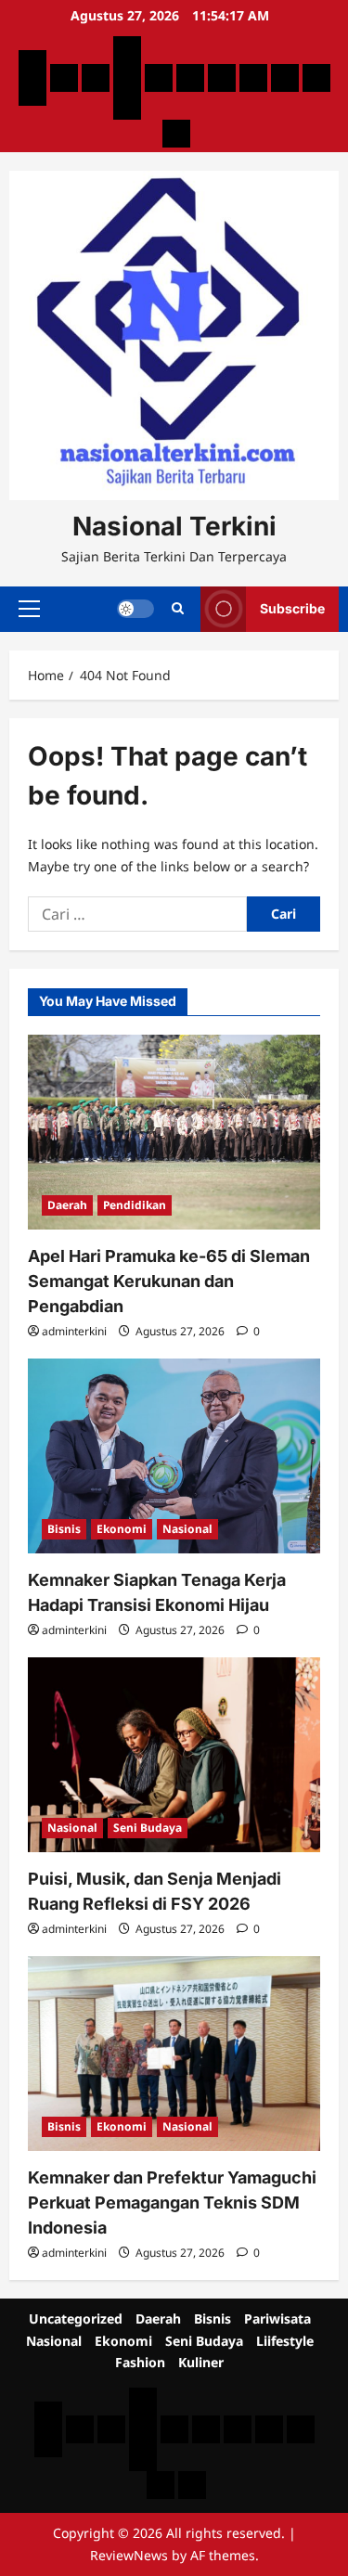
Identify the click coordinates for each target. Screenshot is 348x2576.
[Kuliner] (316, 78)
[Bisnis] (96, 78)
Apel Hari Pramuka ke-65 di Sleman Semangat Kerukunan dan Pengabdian (169, 1281)
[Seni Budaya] (222, 78)
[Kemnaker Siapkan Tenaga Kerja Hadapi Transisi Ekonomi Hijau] (174, 1456)
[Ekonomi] (190, 78)
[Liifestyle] (253, 78)
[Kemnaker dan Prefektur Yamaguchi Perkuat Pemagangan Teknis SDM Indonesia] (174, 2054)
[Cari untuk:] (137, 914)
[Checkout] (127, 106)
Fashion (140, 2362)
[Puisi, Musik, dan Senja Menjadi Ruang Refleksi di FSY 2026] (174, 1755)
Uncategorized (76, 2318)
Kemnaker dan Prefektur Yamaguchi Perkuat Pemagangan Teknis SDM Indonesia (172, 2202)
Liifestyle (285, 2341)
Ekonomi (122, 1529)
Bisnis (64, 1529)
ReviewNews (129, 2555)
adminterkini (74, 1331)
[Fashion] (285, 78)
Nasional (187, 1529)
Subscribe (292, 608)
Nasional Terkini (174, 526)
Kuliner (201, 2362)
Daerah (67, 1205)
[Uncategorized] (32, 64)
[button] (29, 609)
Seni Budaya (148, 1828)
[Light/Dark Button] (135, 609)
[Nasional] (159, 78)
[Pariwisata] (127, 50)
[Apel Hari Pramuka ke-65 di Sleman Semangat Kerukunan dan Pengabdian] (174, 1132)
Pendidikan (135, 1205)
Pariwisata (277, 2318)
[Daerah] (64, 78)
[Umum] (127, 78)
